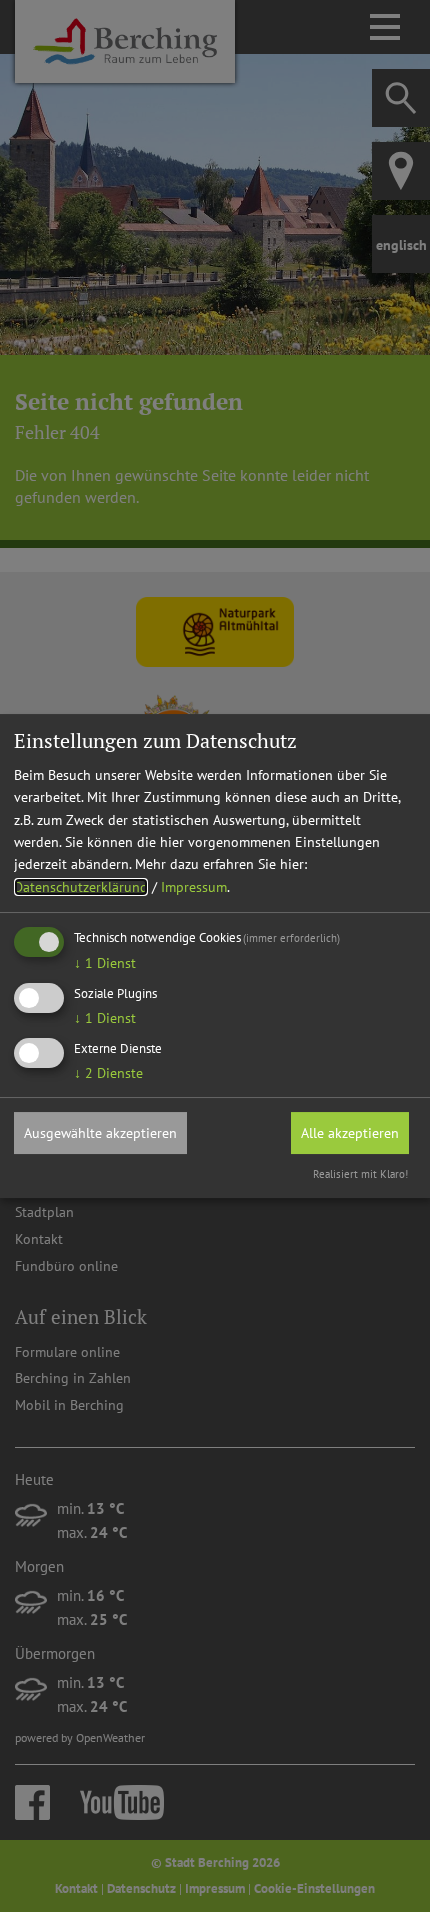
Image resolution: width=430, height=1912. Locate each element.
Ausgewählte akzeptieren (100, 1133)
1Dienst (105, 963)
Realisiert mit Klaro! (360, 1174)
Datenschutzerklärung (81, 887)
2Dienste (108, 1073)
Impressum (194, 887)
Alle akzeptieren (350, 1133)
